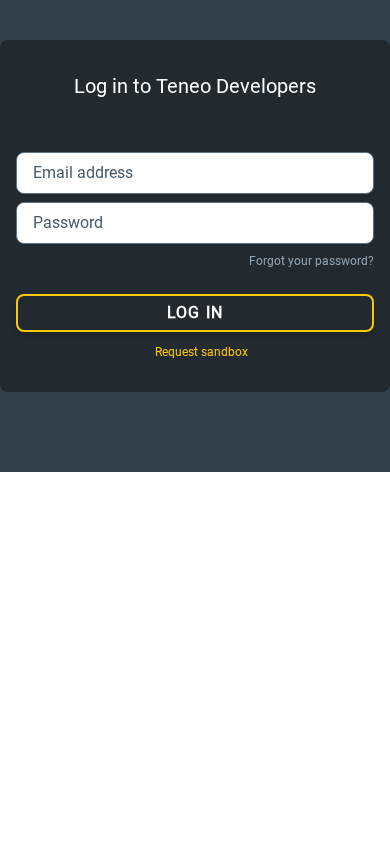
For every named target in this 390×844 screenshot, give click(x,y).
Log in (195, 312)
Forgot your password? (311, 261)
